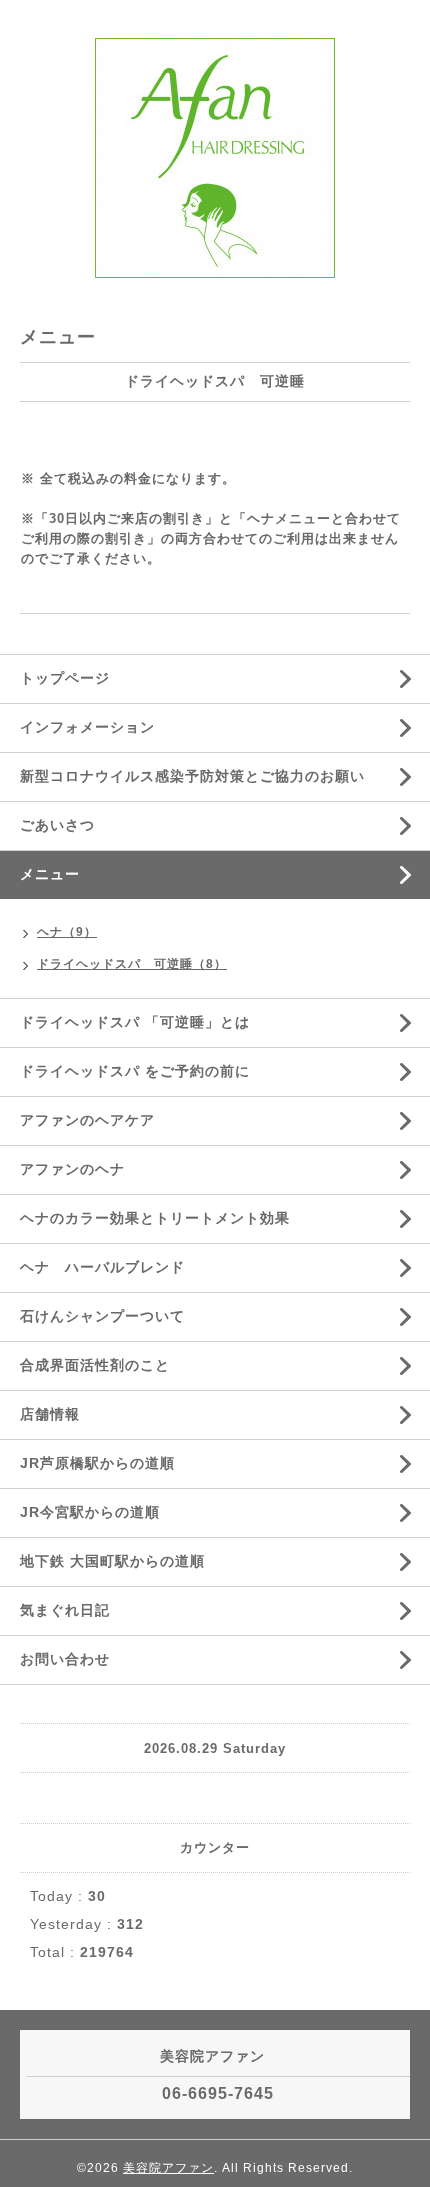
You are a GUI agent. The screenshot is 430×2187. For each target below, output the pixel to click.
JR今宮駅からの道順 (90, 1512)
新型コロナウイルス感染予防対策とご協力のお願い (192, 776)
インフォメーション (87, 727)
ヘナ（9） (67, 932)
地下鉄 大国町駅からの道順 (112, 1561)
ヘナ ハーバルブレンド (102, 1267)
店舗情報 (50, 1414)
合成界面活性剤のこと (95, 1365)
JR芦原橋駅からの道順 (97, 1463)
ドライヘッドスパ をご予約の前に (135, 1071)
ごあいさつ (57, 825)
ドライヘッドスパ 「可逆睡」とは (135, 1022)
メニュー (50, 874)
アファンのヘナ (72, 1169)
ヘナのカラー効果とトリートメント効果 (155, 1218)
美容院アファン (168, 2168)
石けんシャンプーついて (102, 1316)
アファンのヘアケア (87, 1120)
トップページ (65, 678)
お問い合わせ (65, 1659)
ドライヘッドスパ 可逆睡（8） (132, 964)
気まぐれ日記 (65, 1610)
